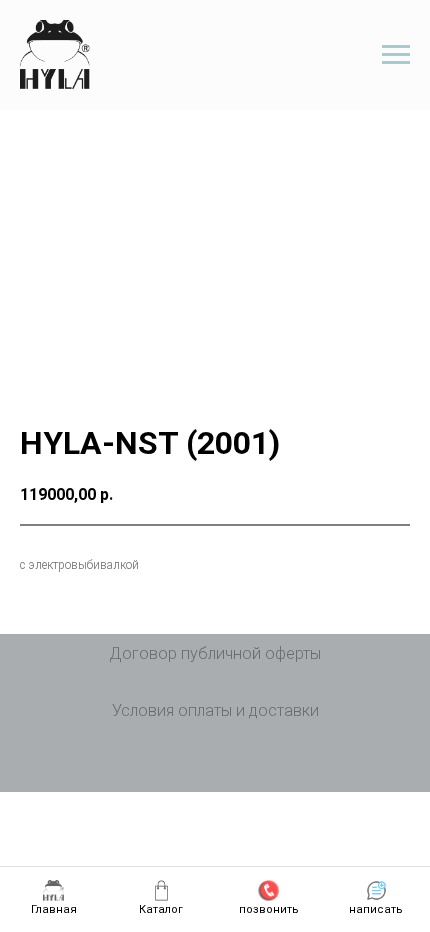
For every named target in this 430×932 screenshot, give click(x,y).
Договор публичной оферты (215, 653)
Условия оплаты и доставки (215, 710)
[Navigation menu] (396, 55)
